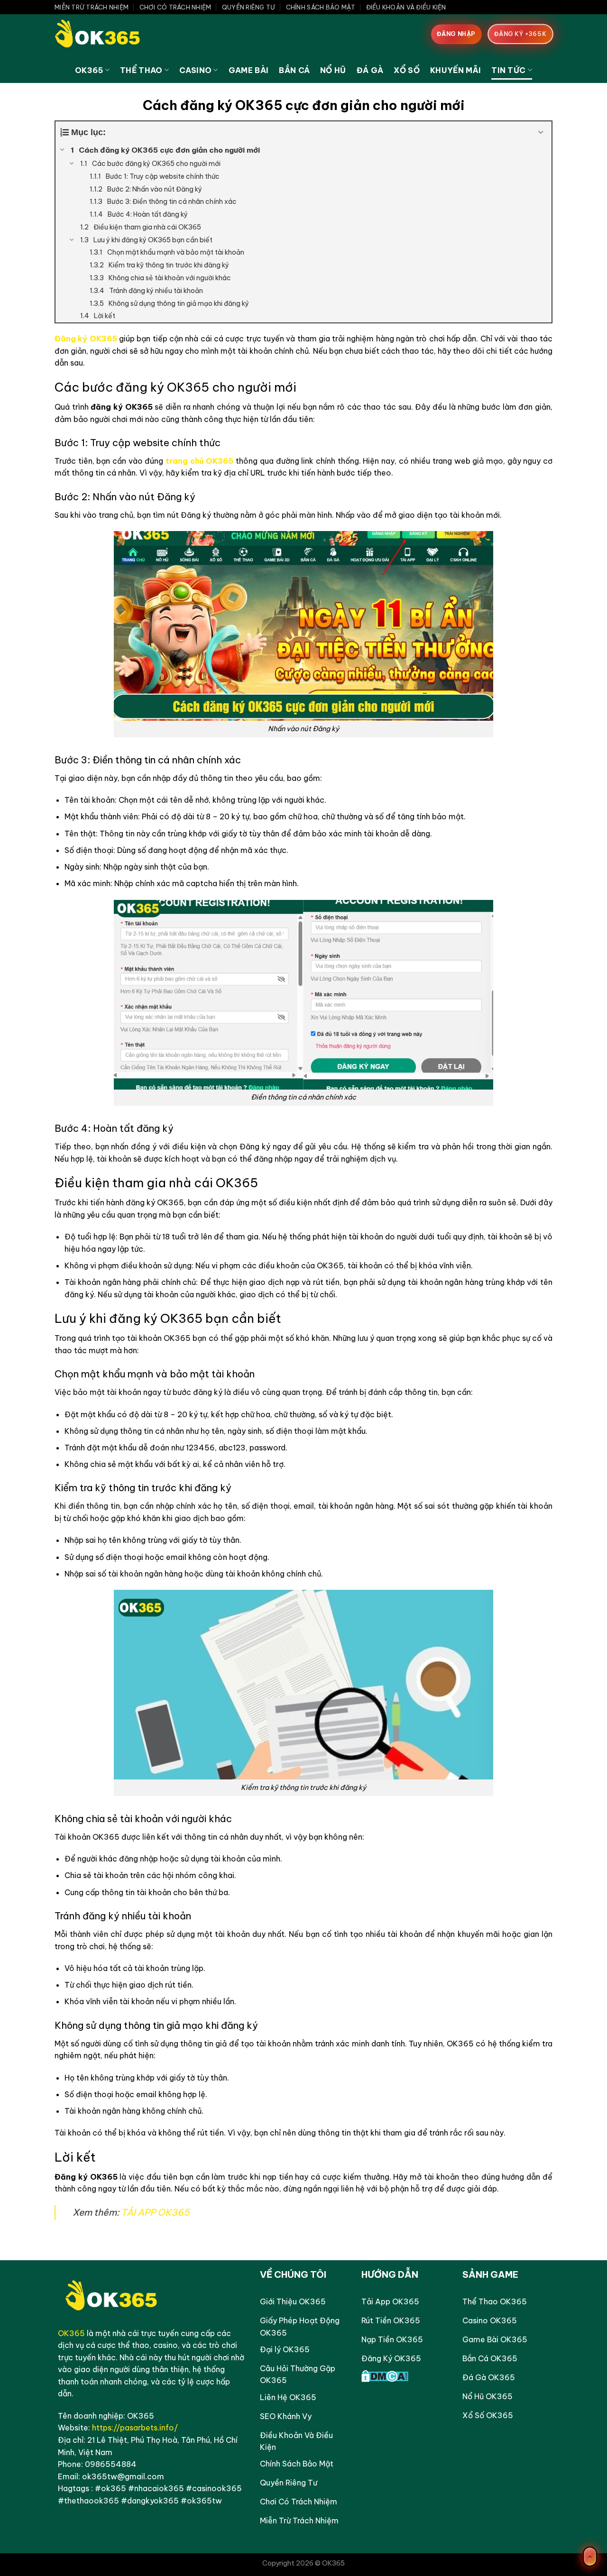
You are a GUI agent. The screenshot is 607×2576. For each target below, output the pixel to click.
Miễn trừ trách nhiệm (92, 7)
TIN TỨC (508, 70)
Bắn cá (294, 70)
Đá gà (370, 70)
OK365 (89, 70)
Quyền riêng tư (249, 7)
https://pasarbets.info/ (135, 2428)
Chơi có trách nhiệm (175, 7)
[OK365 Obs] (102, 36)
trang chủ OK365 (199, 461)
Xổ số (407, 70)
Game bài (249, 70)
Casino (195, 70)
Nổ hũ (333, 70)
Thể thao (141, 70)
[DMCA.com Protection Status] (385, 2375)
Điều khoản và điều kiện (406, 7)
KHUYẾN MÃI (455, 70)
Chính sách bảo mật (321, 7)
